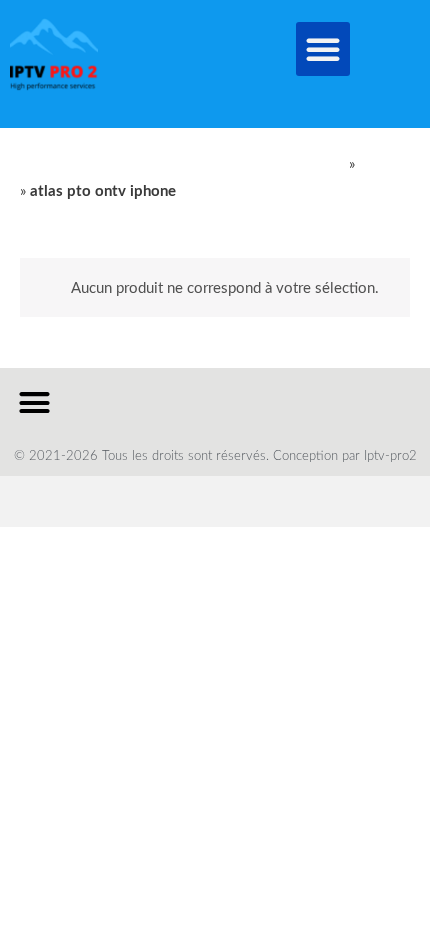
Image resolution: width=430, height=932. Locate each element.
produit (382, 164)
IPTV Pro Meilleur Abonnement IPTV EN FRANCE (182, 164)
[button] (323, 49)
